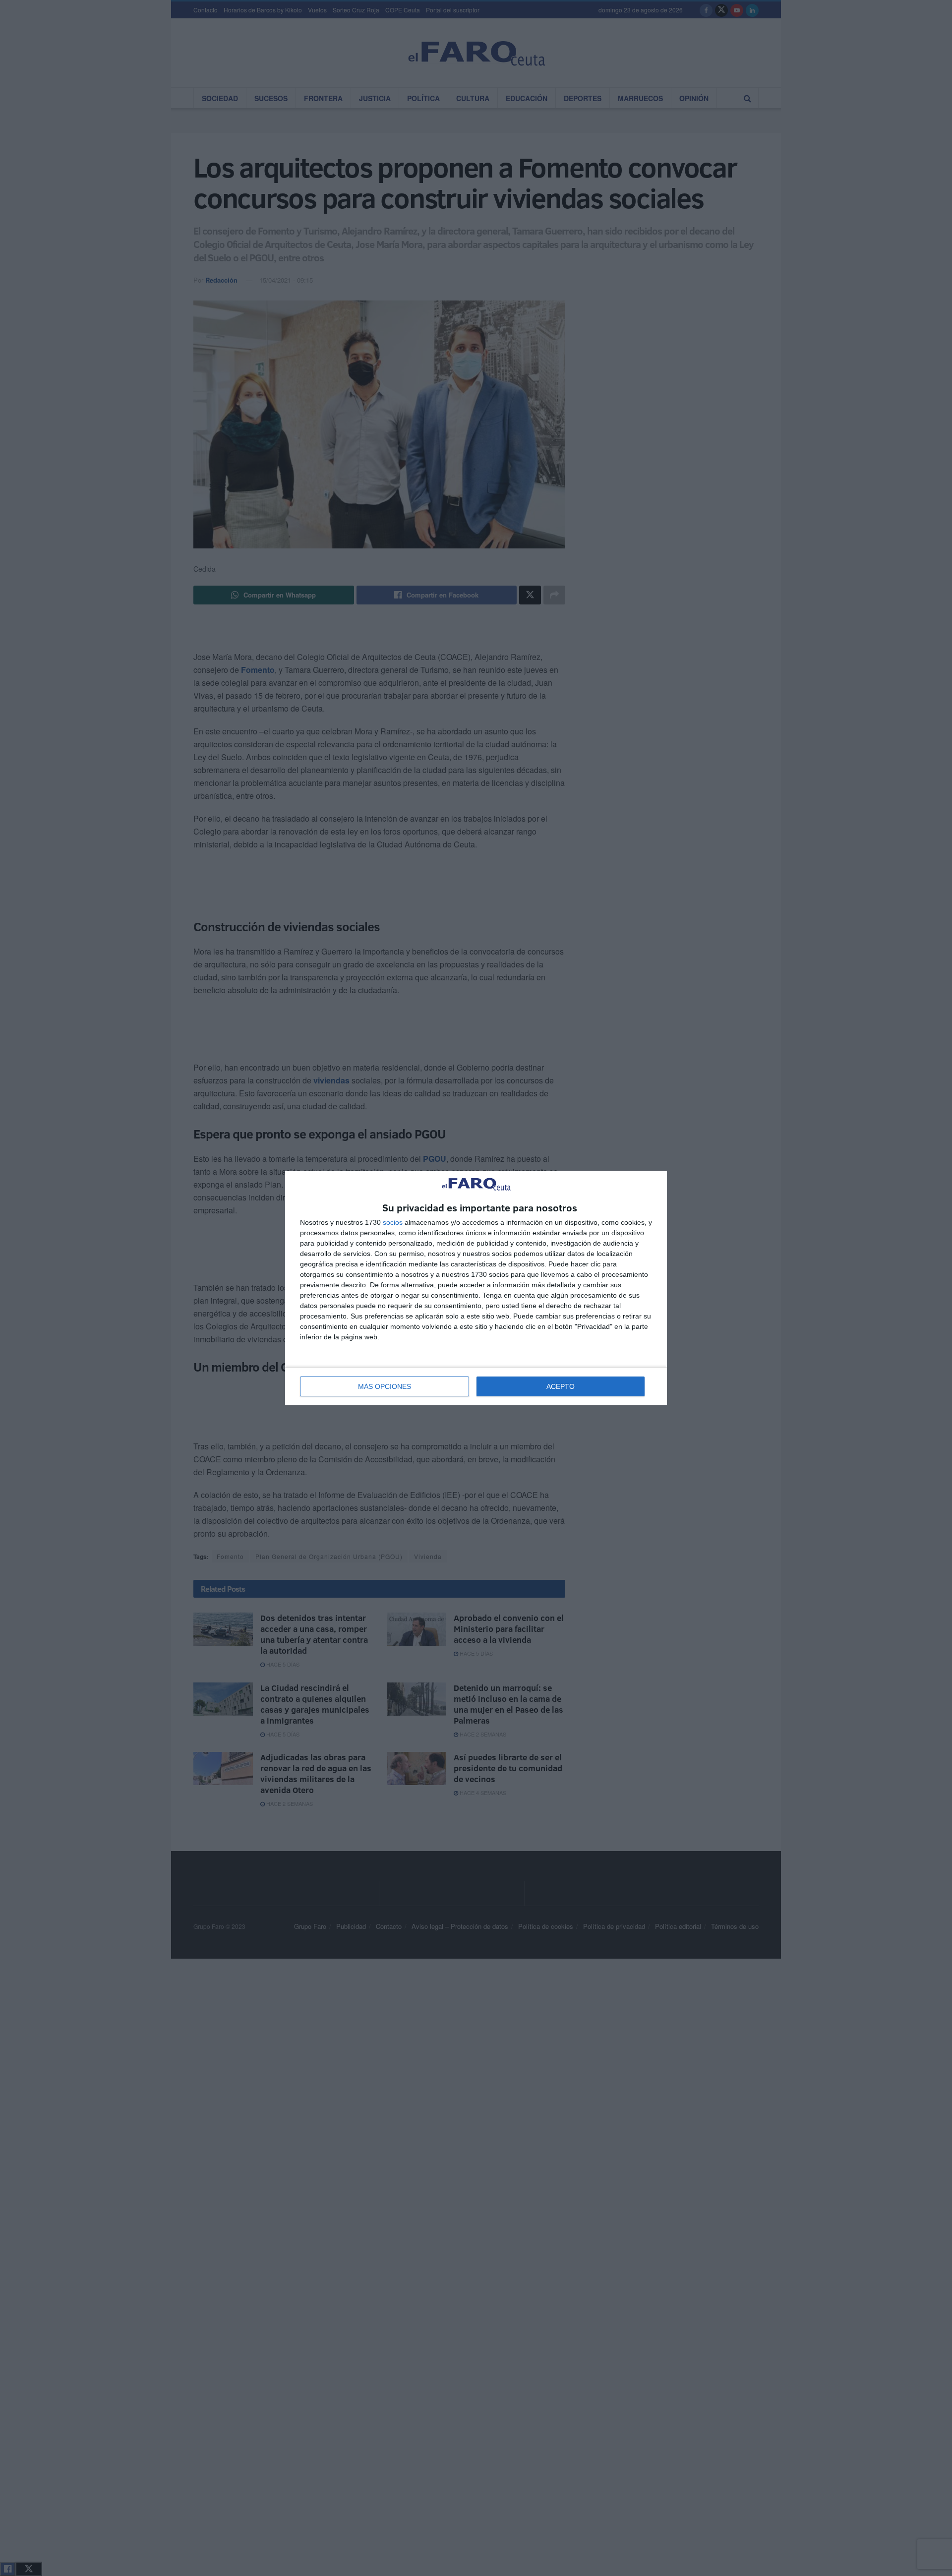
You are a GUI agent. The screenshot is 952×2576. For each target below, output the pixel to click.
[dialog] (476, 1288)
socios (393, 1222)
